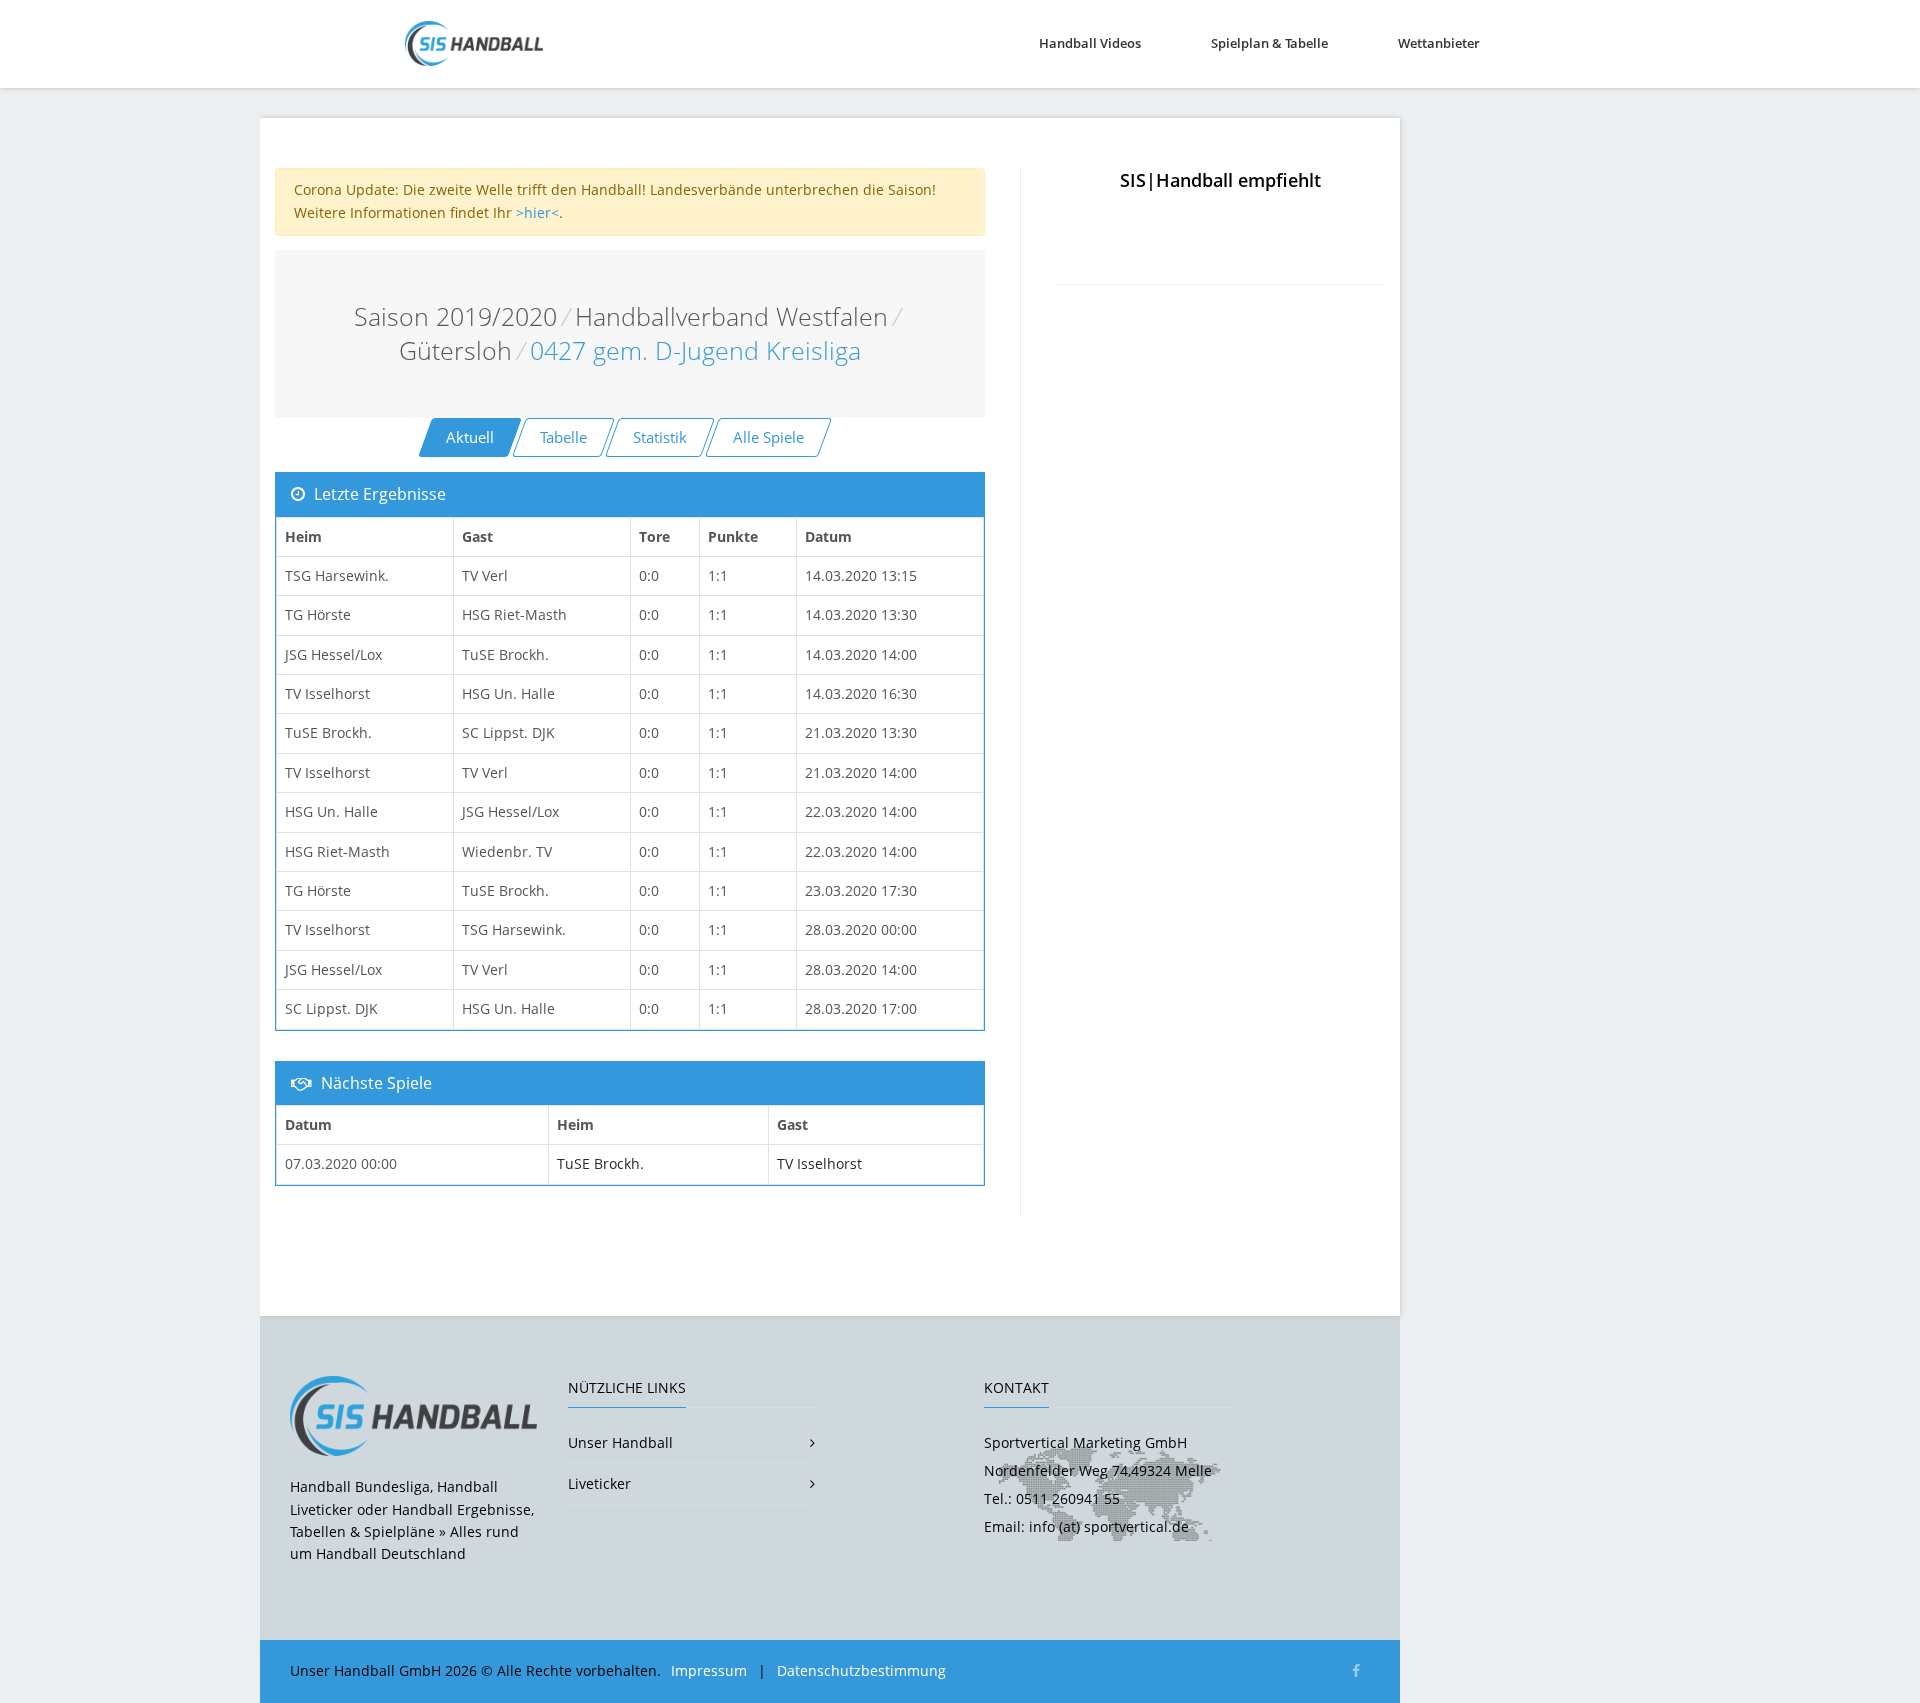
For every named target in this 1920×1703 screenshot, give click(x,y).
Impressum (709, 1670)
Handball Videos (1090, 43)
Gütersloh (455, 350)
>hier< (537, 212)
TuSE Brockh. (600, 1163)
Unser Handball (620, 1442)
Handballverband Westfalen (731, 316)
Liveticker (599, 1483)
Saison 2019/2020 (455, 316)
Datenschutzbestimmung (861, 1670)
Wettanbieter (1439, 43)
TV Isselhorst (819, 1163)
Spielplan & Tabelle (1269, 43)
